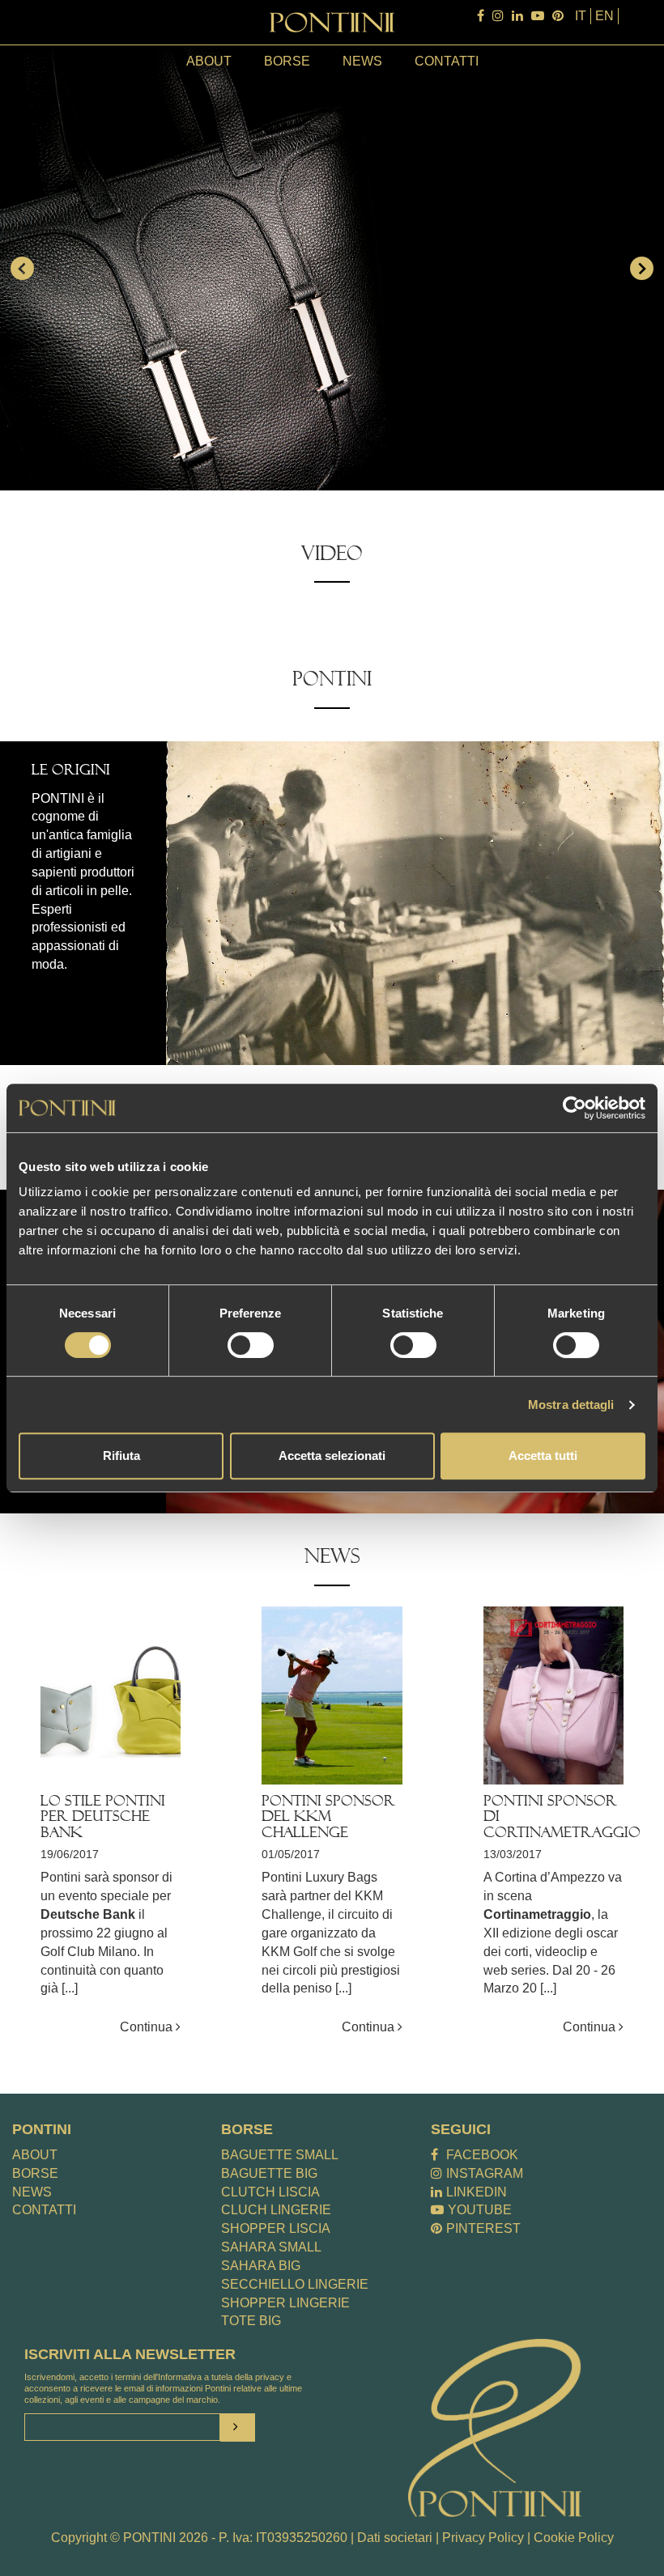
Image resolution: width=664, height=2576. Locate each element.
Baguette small (280, 2155)
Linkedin (477, 2192)
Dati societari (395, 2538)
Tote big (251, 2321)
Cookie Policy (574, 2538)
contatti (447, 61)
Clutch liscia (270, 2192)
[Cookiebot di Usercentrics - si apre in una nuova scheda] (575, 1108)
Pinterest (483, 2228)
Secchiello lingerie (295, 2284)
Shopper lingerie (285, 2303)
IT (581, 16)
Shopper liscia (276, 2228)
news (362, 61)
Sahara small (271, 2247)
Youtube (480, 2210)
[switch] (251, 1345)
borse (287, 61)
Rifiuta (121, 1456)
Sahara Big (261, 2266)
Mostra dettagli (571, 1405)
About (209, 61)
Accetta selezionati (332, 1456)
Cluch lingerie (276, 2210)
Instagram (485, 2173)
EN (604, 16)
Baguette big (269, 2173)
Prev (21, 268)
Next (643, 268)
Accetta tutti (543, 1456)
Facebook (482, 2155)
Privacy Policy (483, 2538)
